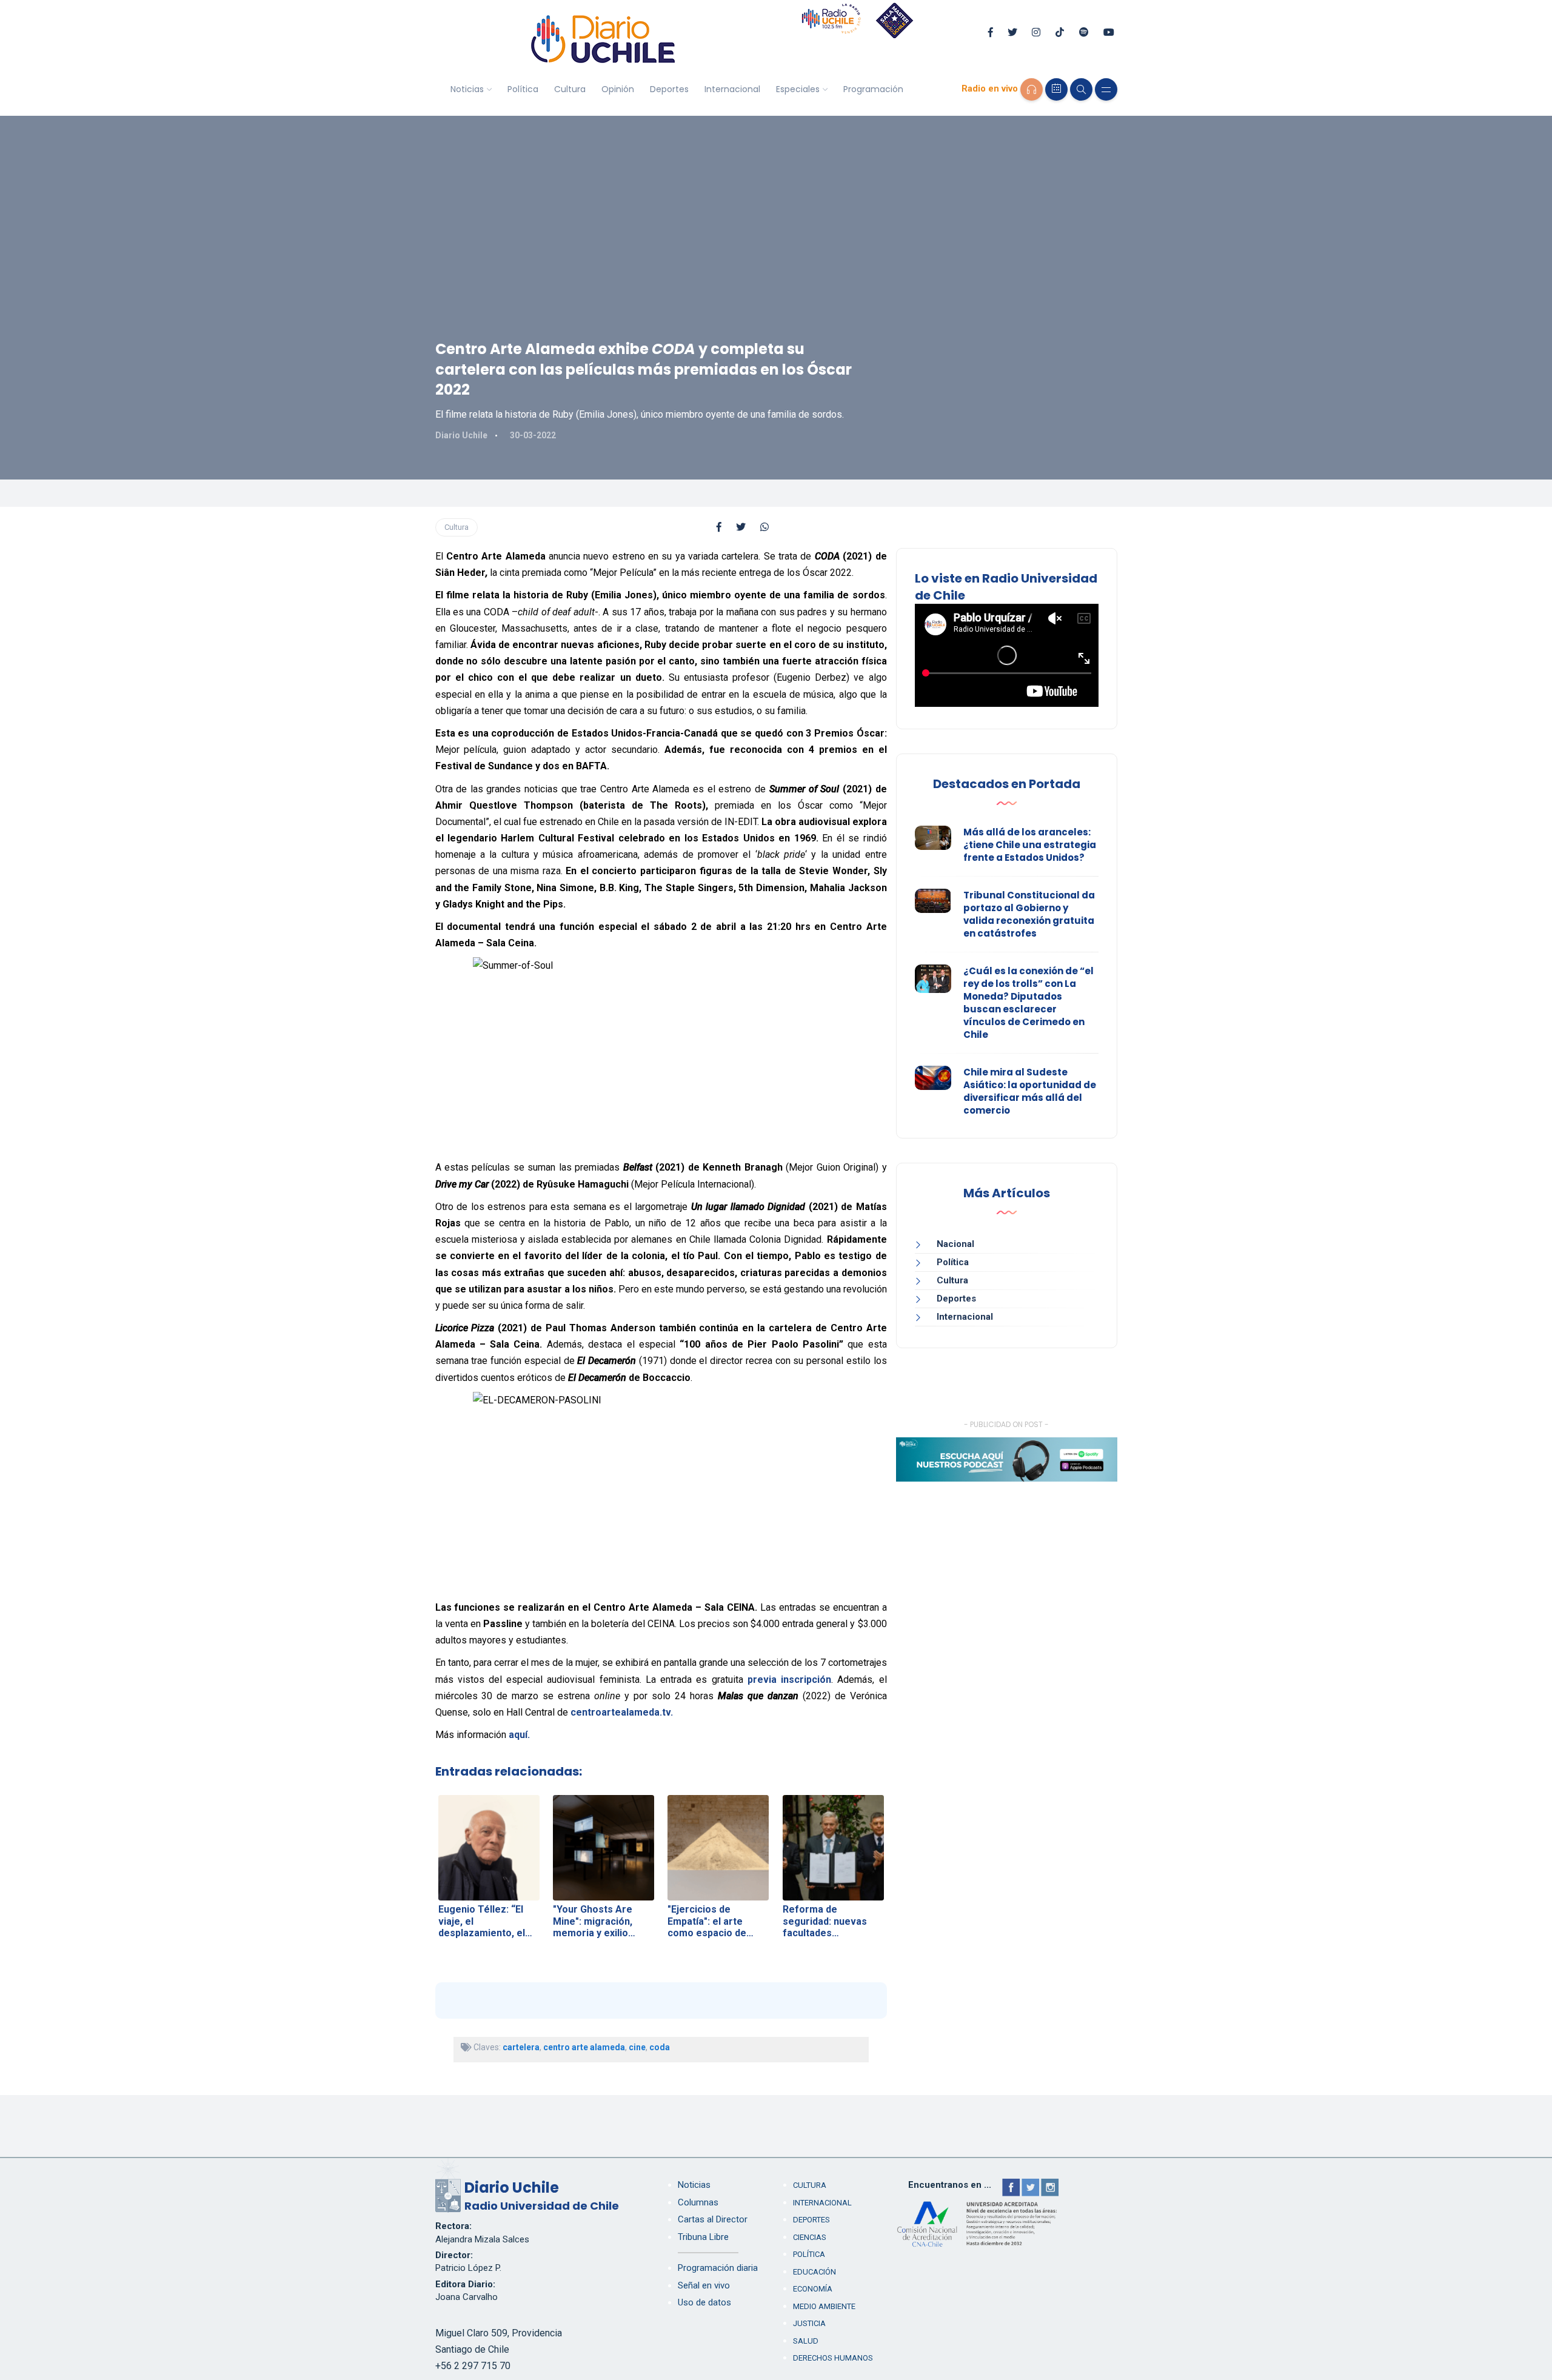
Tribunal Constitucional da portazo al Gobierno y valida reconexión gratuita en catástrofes (1029, 914)
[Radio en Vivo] (1032, 89)
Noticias (467, 89)
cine (637, 2047)
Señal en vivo (704, 2285)
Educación (814, 2272)
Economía (813, 2289)
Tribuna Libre (703, 2237)
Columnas (698, 2202)
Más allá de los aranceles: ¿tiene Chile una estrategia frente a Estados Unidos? (1030, 845)
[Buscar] (1081, 89)
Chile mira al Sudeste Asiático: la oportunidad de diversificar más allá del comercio (1030, 1091)
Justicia (809, 2323)
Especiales (798, 89)
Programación (873, 89)
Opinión (618, 89)
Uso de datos (704, 2302)
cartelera (521, 2047)
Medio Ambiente (824, 2306)
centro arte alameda (584, 2047)
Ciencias (810, 2237)
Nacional (955, 1244)
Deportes (669, 89)
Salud (806, 2341)
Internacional (732, 89)
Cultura (570, 89)
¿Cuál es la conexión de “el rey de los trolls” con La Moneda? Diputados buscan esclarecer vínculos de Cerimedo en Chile (1029, 1003)
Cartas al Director (713, 2219)
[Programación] (1056, 89)
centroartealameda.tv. (622, 1712)
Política (523, 89)
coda (660, 2047)
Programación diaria (718, 2268)
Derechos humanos (833, 2358)
